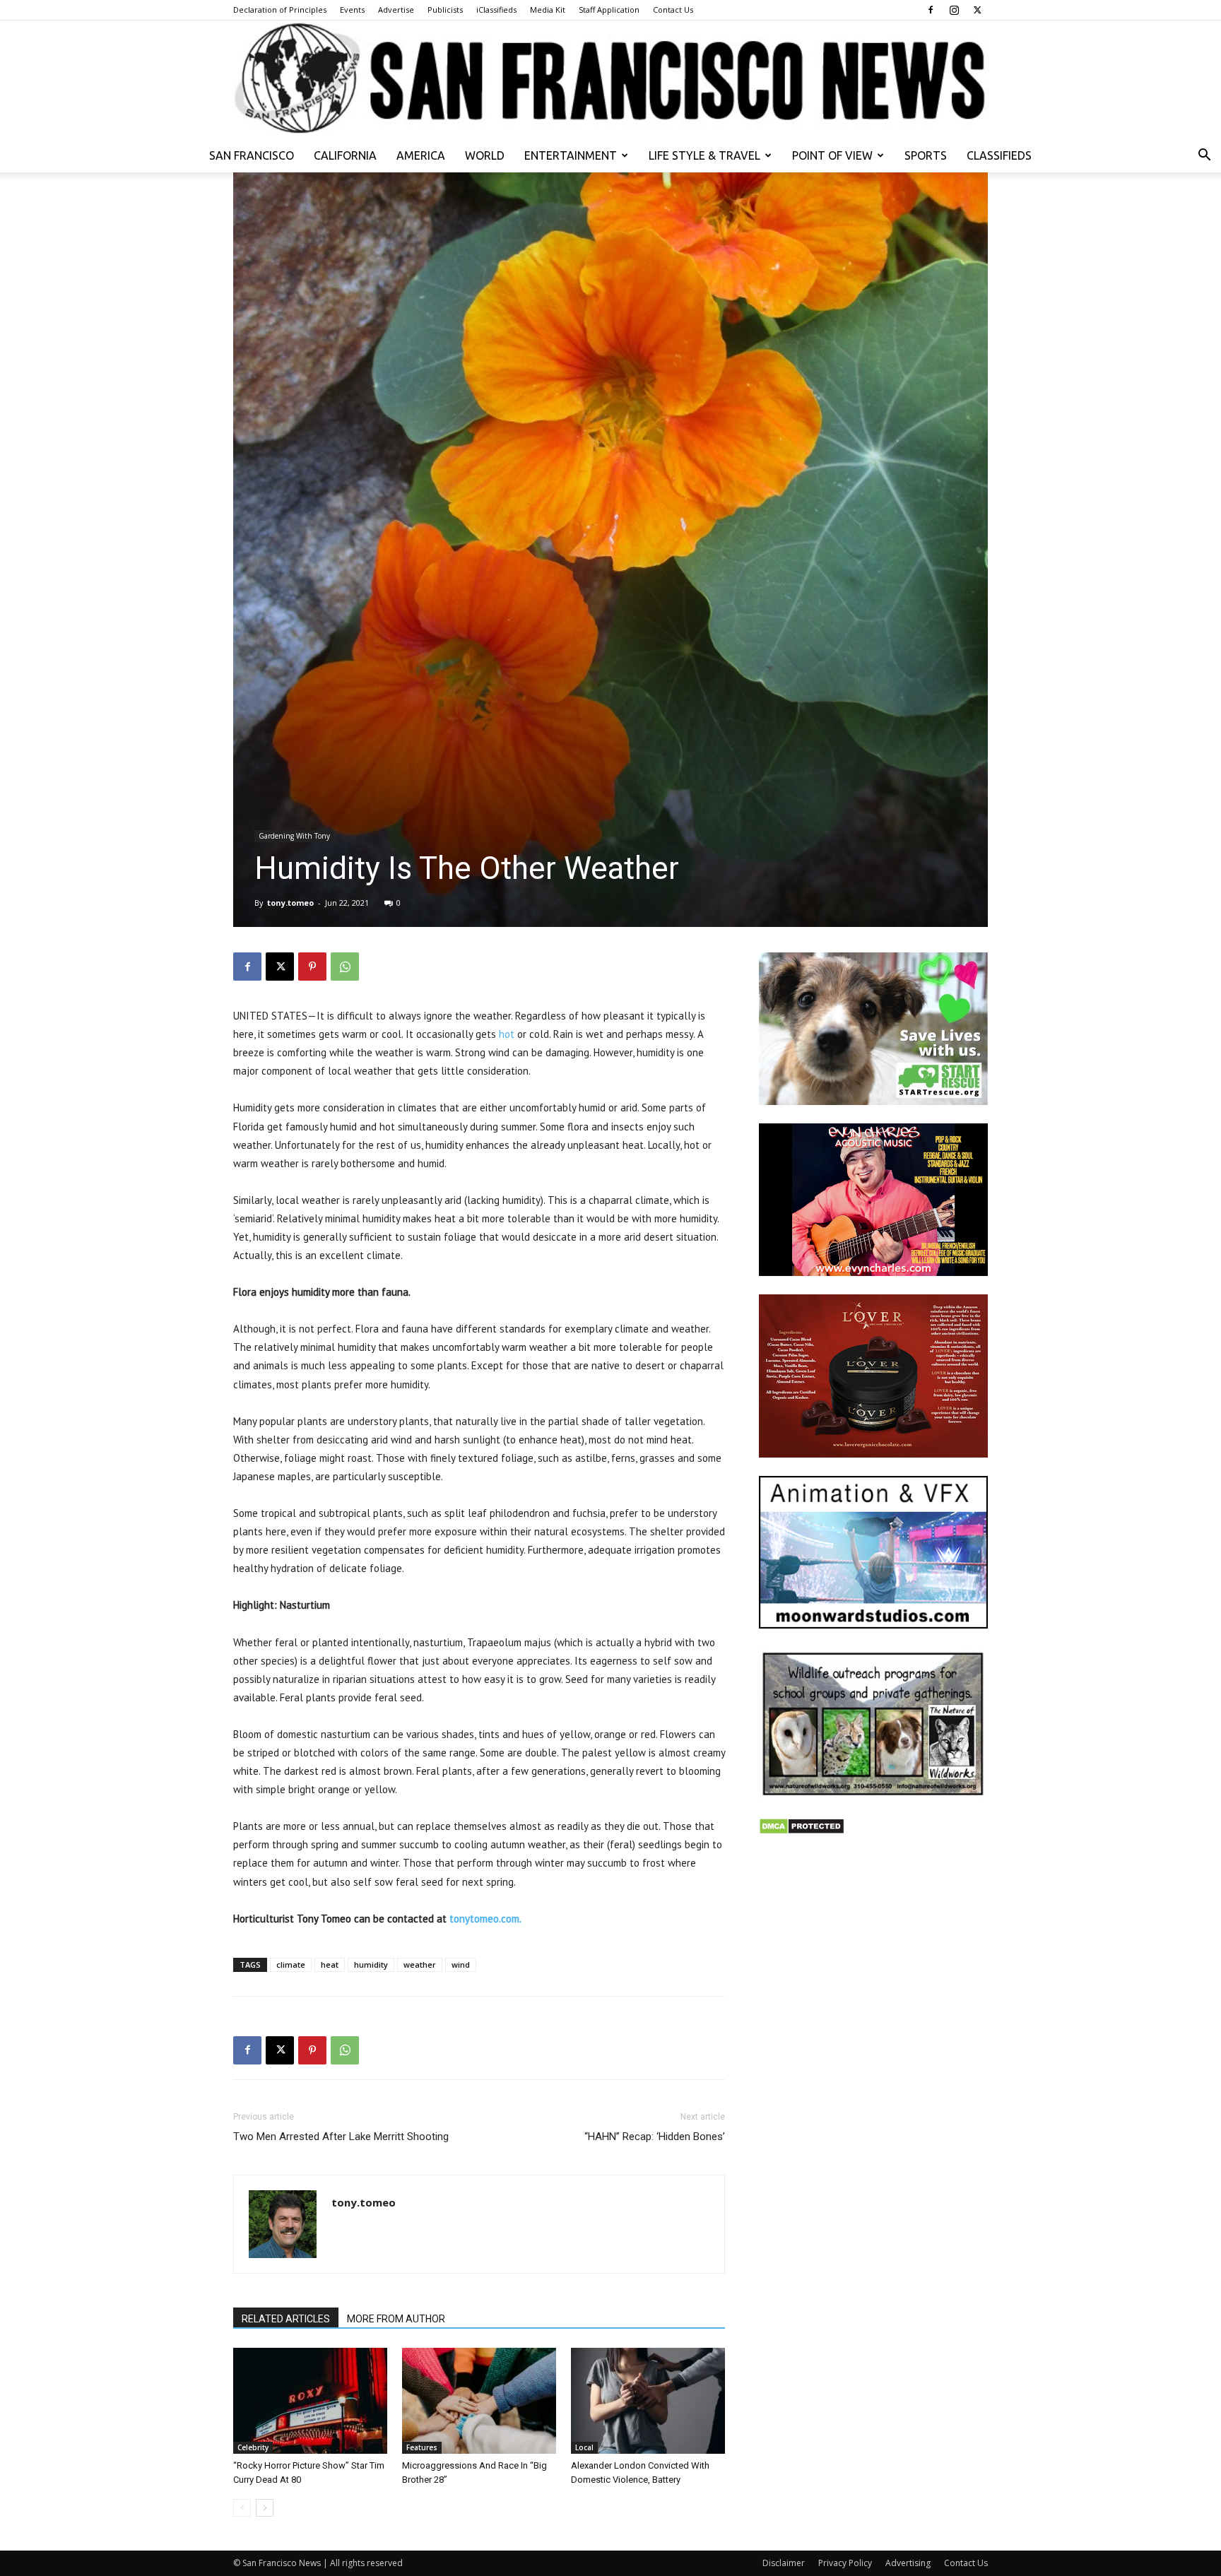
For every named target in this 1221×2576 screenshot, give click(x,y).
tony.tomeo (290, 903)
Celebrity (253, 2447)
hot (507, 1034)
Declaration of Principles (280, 10)
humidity (371, 1965)
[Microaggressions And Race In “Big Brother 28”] (479, 2401)
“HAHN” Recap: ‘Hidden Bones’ (655, 2137)
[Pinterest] (312, 967)
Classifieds (999, 155)
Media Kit (548, 10)
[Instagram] (954, 10)
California (345, 155)
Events (352, 10)
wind (461, 1965)
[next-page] (265, 2508)
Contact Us (673, 10)
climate (291, 1965)
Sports (926, 155)
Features (422, 2447)
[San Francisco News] (610, 79)
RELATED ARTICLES (286, 2319)
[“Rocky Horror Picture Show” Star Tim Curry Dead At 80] (310, 2401)
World (485, 155)
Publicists (445, 10)
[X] (977, 10)
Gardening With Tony (294, 836)
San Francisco (252, 155)
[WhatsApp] (345, 967)
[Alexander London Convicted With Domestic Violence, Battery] (648, 2401)
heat (330, 1965)
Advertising (908, 2563)
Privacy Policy (845, 2563)
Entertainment (571, 155)
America (421, 155)
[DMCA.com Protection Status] (802, 1831)
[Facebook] (931, 10)
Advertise (396, 10)
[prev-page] (242, 2508)
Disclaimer (784, 2563)
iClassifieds (496, 10)
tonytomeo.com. (485, 1919)
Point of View (832, 155)
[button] (1204, 156)
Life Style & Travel (704, 155)
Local (584, 2447)
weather (420, 1965)
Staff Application (609, 10)
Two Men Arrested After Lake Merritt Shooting (341, 2137)
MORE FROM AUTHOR (396, 2319)
